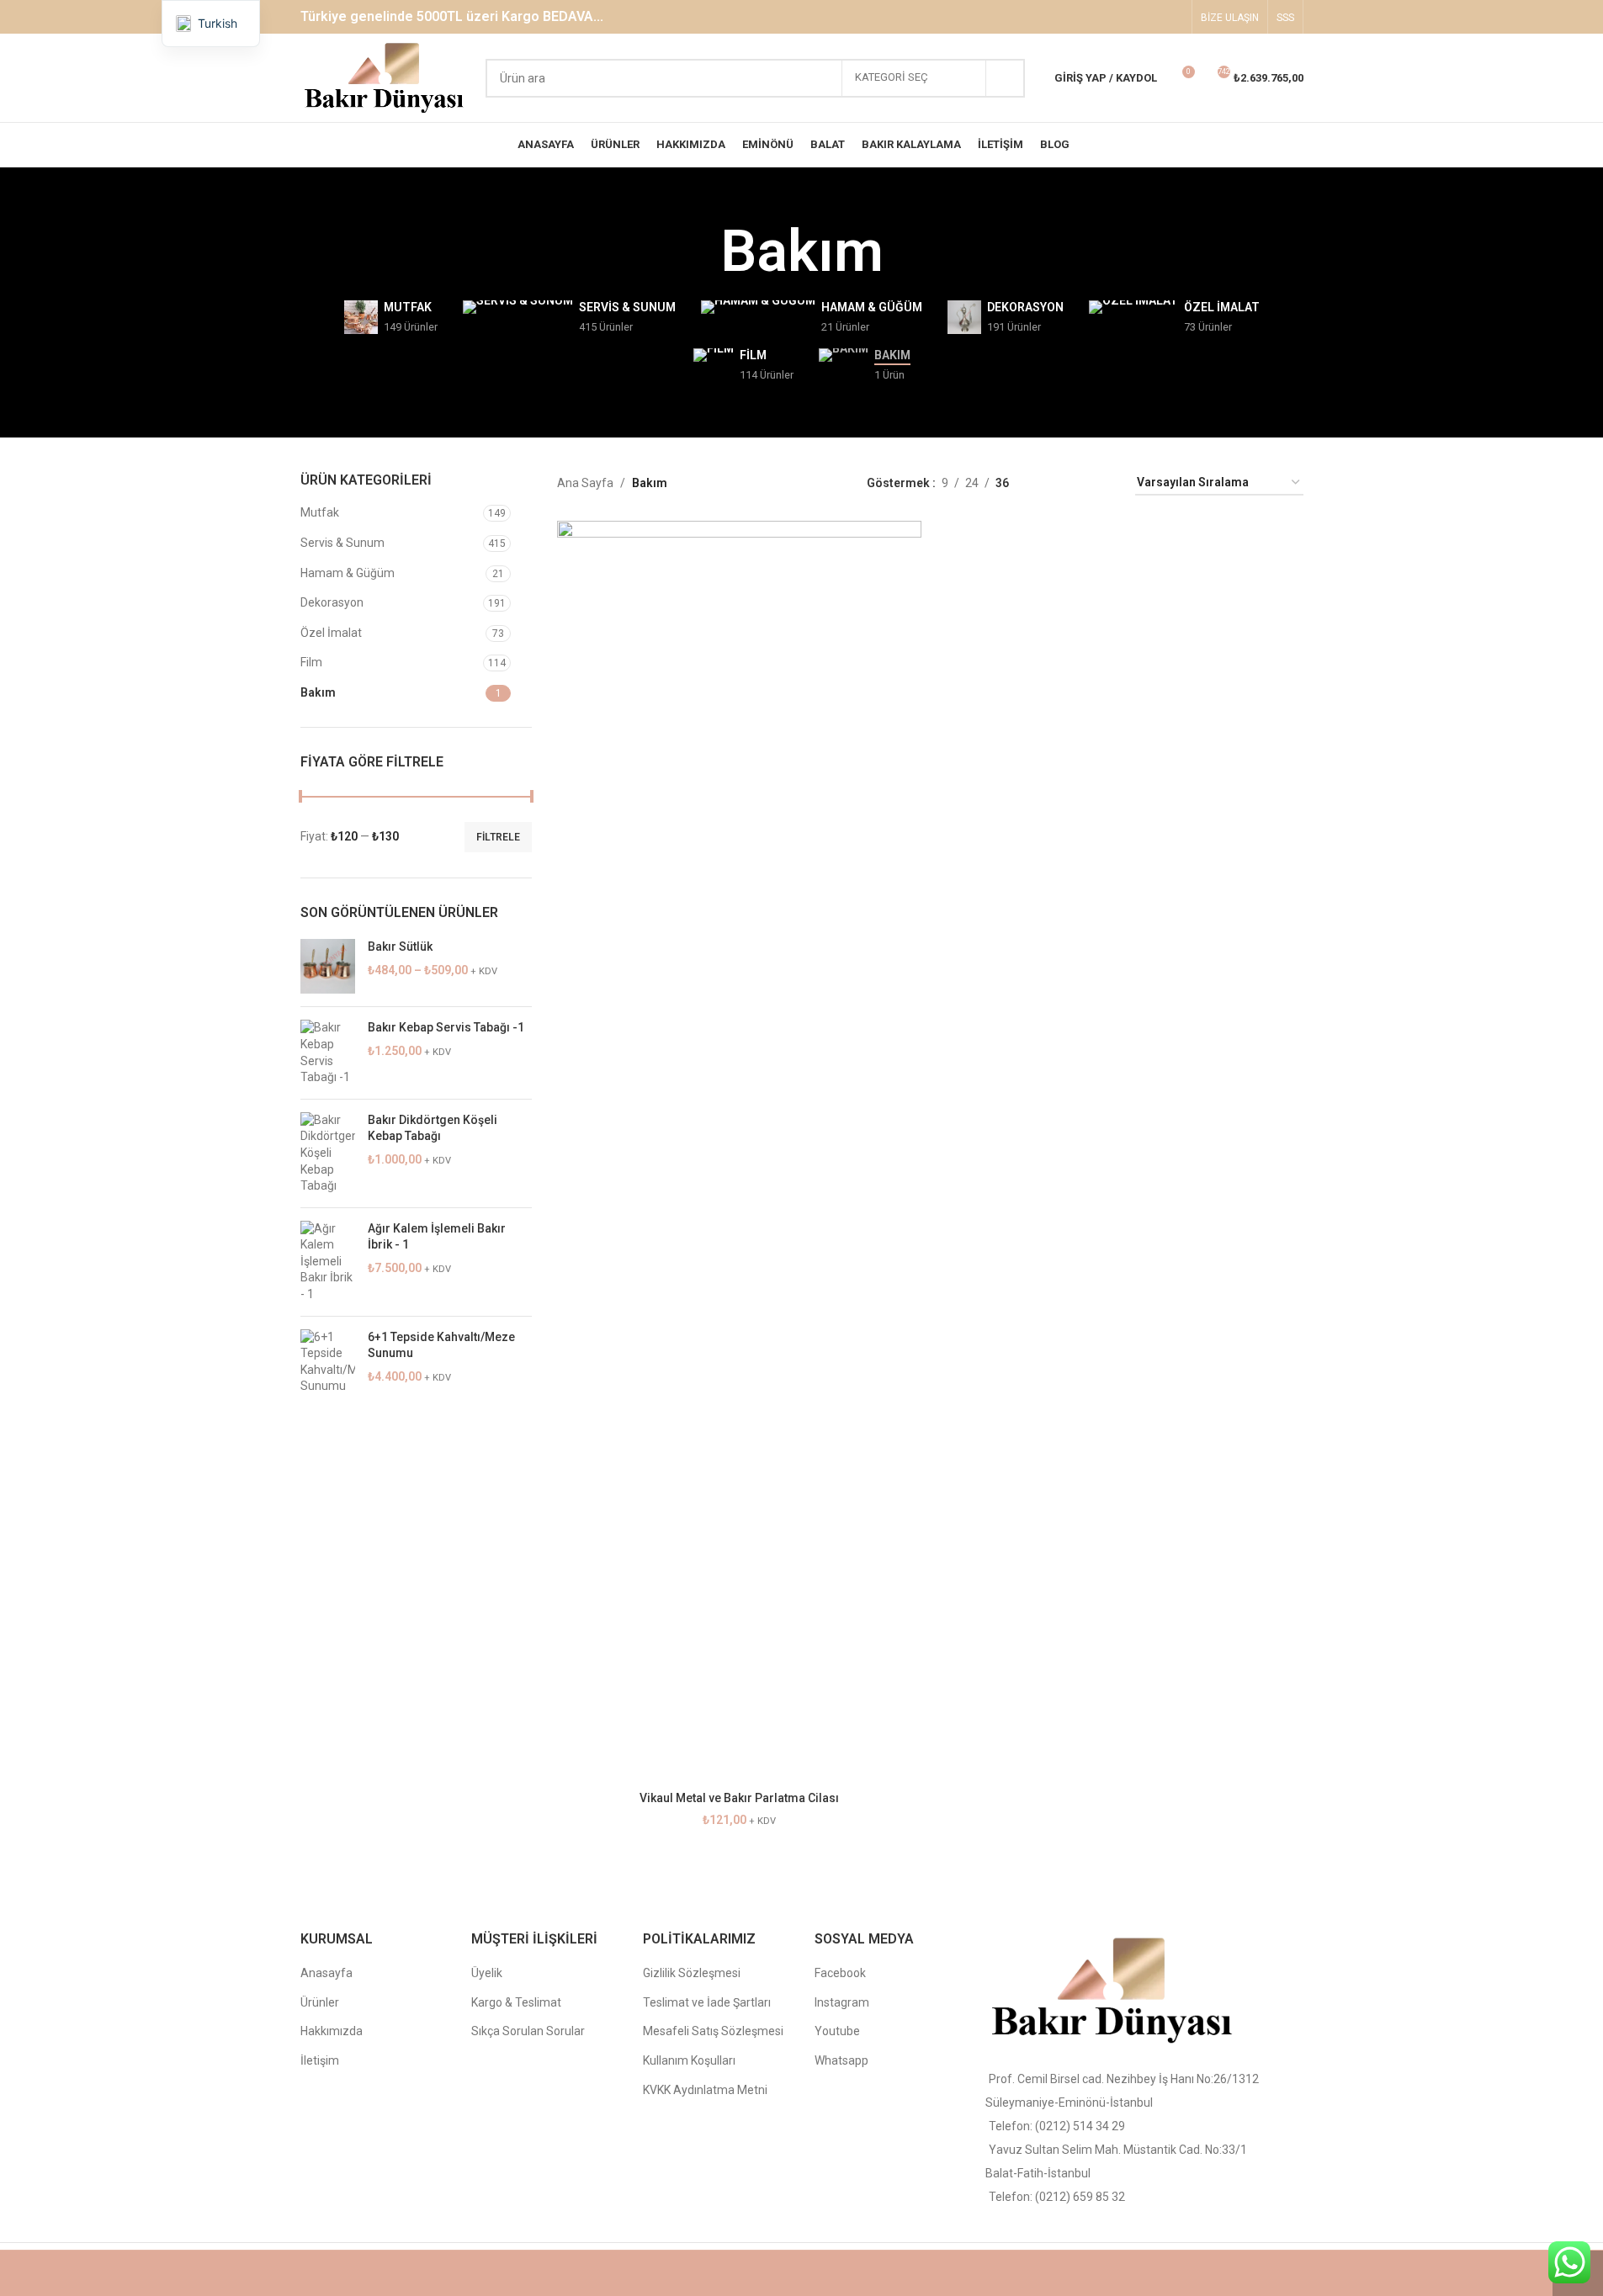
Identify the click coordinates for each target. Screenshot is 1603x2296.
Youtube (837, 2031)
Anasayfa (326, 1973)
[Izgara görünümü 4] (1102, 483)
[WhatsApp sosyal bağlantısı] (1172, 16)
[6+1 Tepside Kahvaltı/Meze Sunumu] (328, 1362)
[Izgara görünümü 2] (1048, 483)
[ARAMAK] (1006, 78)
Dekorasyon (332, 602)
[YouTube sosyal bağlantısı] (1151, 16)
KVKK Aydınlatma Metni (705, 2090)
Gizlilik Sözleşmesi (692, 1973)
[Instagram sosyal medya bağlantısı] (1130, 16)
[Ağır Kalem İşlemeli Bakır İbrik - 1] (328, 1262)
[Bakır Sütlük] (328, 966)
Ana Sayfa (585, 483)
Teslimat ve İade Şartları (707, 2002)
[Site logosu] (385, 77)
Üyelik (487, 1973)
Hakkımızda (332, 2031)
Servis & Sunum (342, 543)
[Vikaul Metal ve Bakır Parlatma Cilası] (739, 1152)
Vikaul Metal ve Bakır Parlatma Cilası (739, 1798)
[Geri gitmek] (699, 252)
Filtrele (498, 837)
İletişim (320, 2060)
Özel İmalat (331, 633)
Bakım (318, 692)
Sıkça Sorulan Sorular (528, 2031)
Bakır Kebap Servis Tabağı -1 (446, 1027)
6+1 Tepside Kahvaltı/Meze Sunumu (441, 1345)
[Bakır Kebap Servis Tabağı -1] (328, 1053)
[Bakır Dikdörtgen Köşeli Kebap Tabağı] (328, 1153)
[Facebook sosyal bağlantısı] (1108, 16)
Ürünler (320, 2002)
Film (311, 662)
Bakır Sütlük (400, 947)
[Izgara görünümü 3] (1075, 483)
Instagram (842, 2002)
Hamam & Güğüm (348, 573)
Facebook (840, 1973)
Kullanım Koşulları (689, 2060)
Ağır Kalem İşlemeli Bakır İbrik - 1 (437, 1237)
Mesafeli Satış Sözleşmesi (713, 2031)
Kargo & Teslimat (516, 2002)
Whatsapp (841, 2060)
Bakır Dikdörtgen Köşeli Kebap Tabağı (433, 1128)
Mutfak (320, 512)
